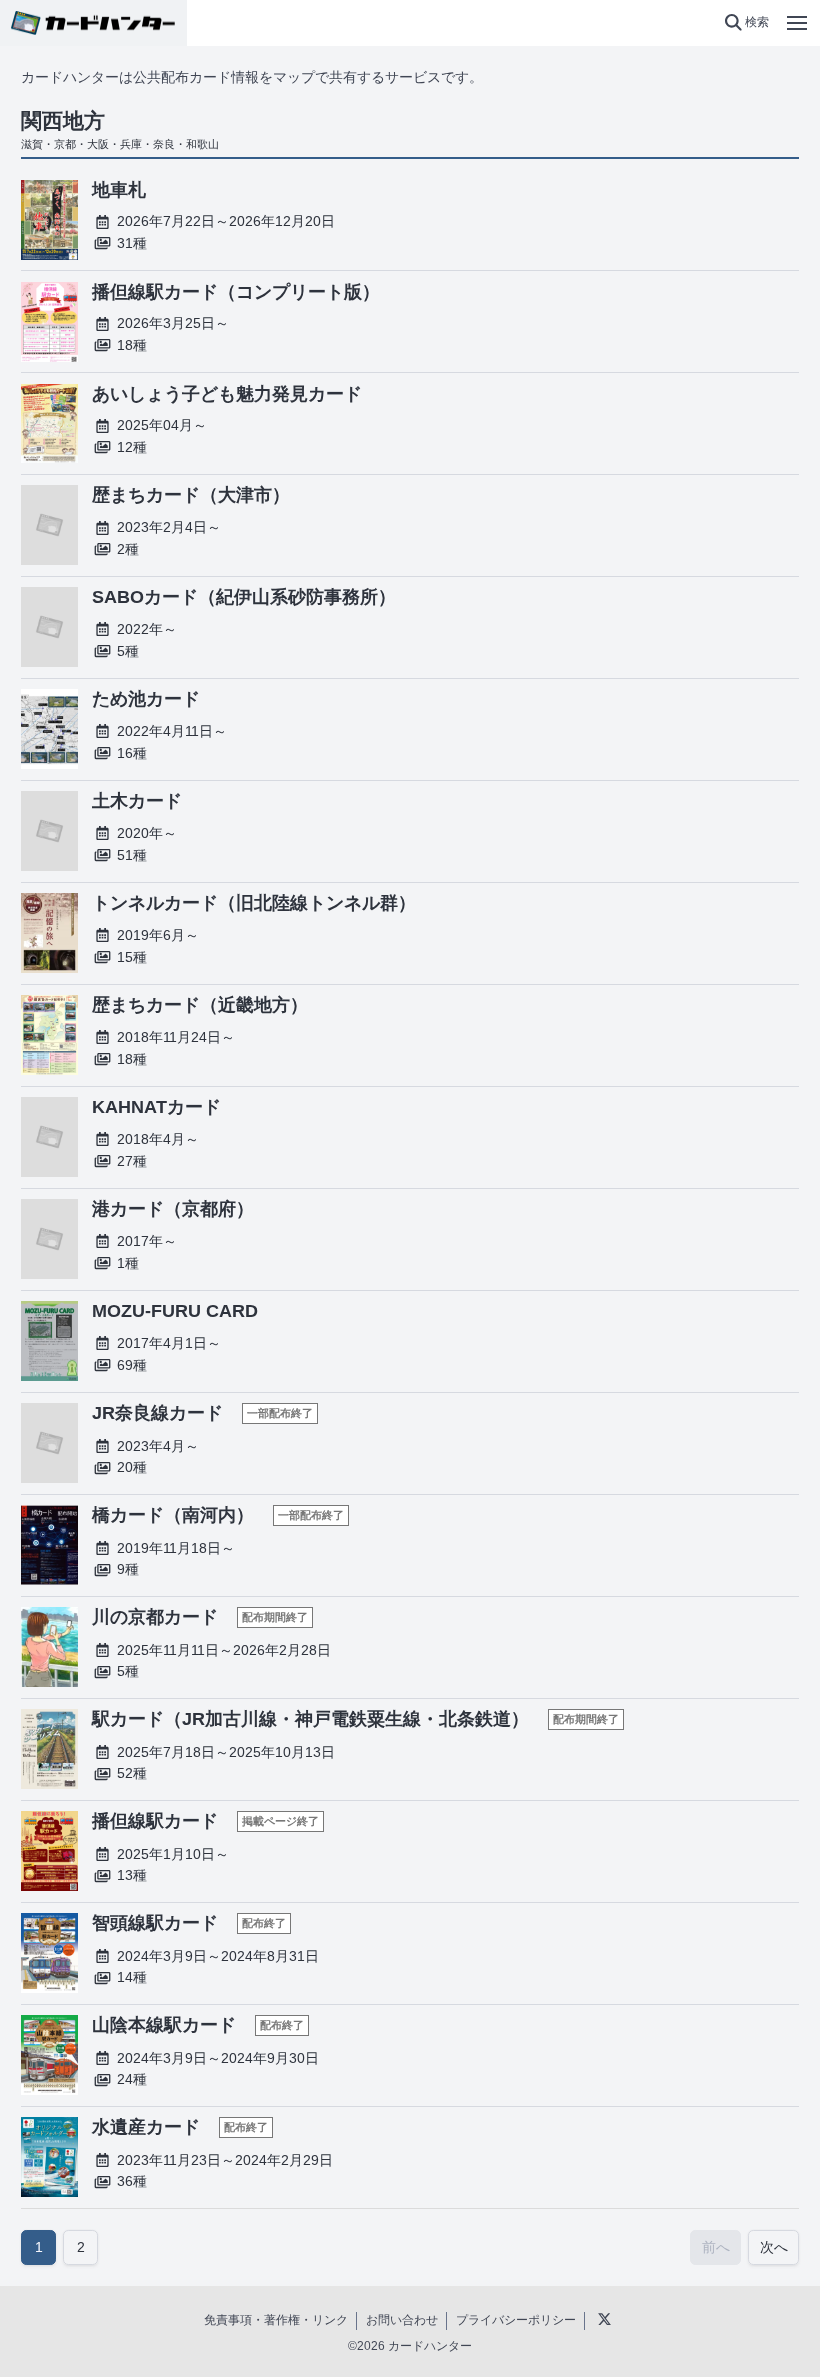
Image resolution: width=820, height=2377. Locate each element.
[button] (746, 23)
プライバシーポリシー (516, 2320)
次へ (774, 2247)
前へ (716, 2247)
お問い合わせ (402, 2320)
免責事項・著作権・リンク (276, 2320)
